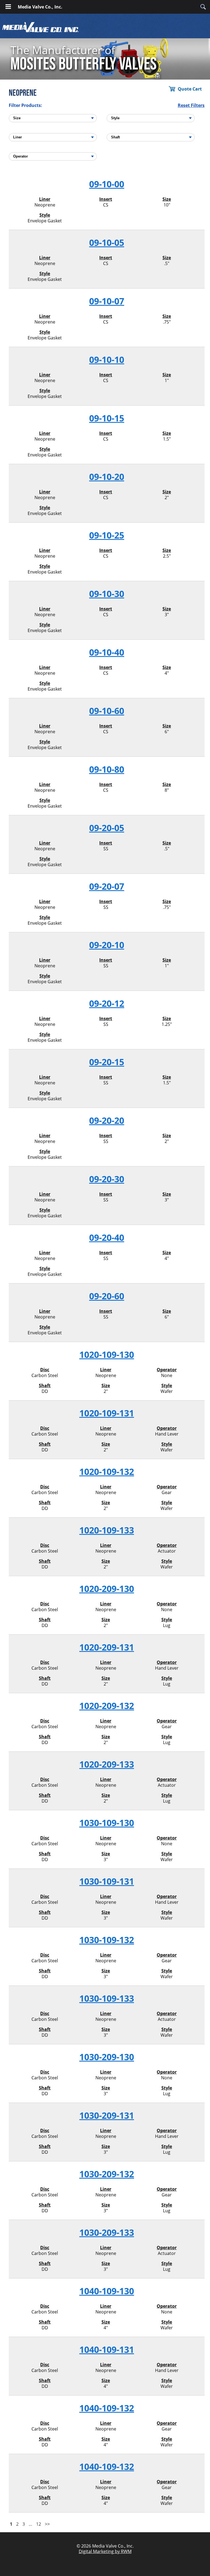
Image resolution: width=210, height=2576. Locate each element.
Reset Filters (191, 105)
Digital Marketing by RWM (105, 2551)
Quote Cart (190, 89)
